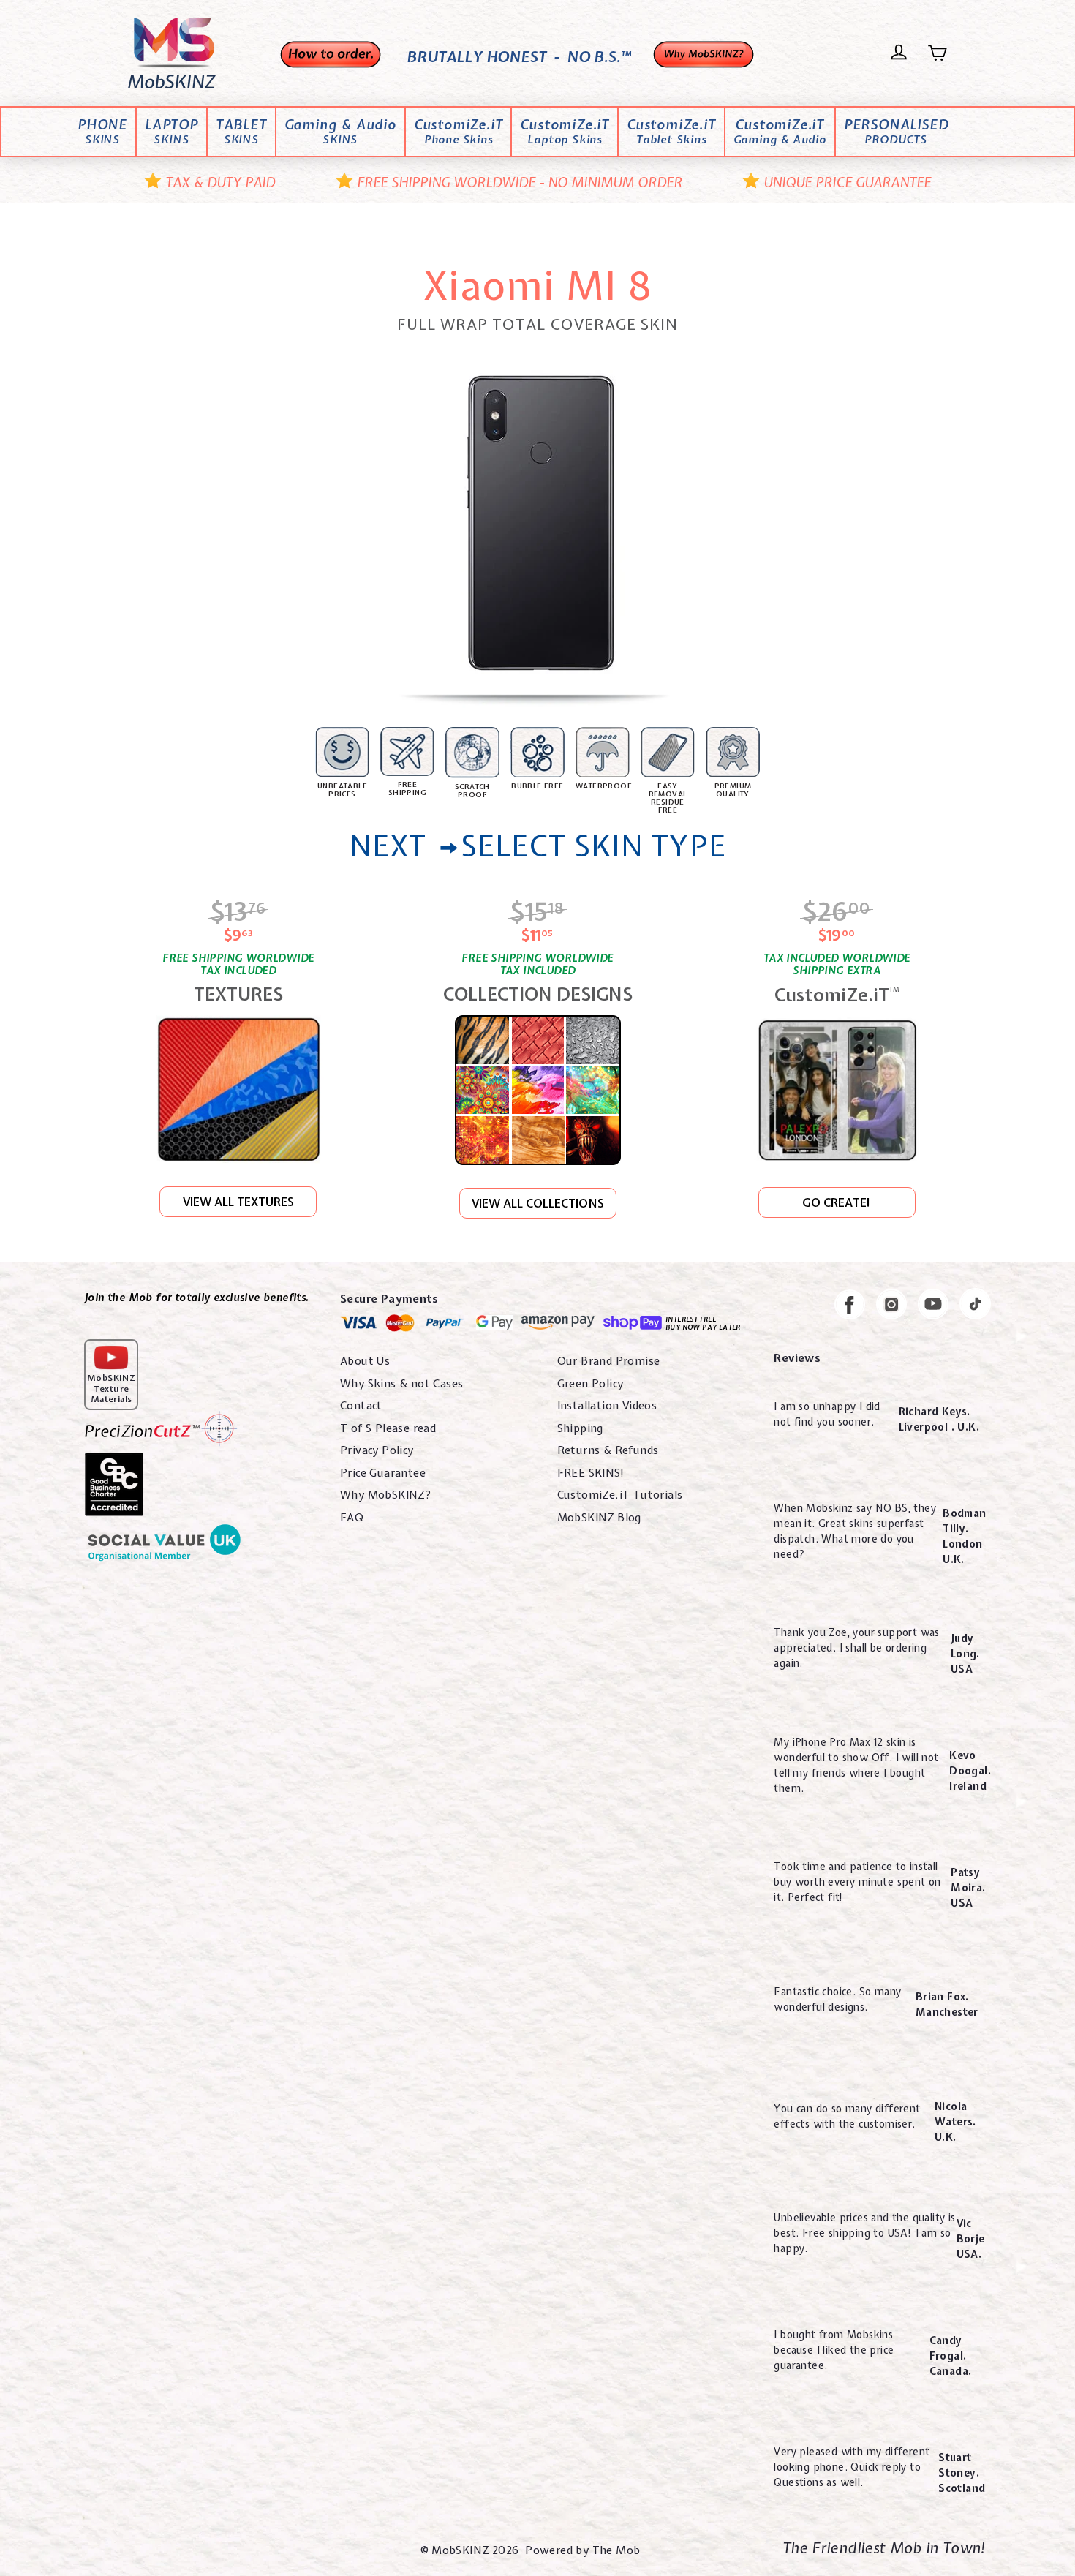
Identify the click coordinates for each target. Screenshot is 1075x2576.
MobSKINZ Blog (599, 1518)
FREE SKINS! (591, 1473)
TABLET (241, 132)
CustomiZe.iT (459, 132)
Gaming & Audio (340, 132)
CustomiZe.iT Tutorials (620, 1495)
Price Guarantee (383, 1473)
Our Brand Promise (609, 1361)
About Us (365, 1361)
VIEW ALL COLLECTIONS (538, 1203)
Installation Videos (607, 1406)
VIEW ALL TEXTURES (238, 1202)
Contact (361, 1406)
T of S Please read (388, 1428)
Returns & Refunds (608, 1450)
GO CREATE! (837, 1202)
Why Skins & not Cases (401, 1384)
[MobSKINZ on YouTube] (933, 1307)
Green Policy (591, 1384)
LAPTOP (171, 132)
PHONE (102, 132)
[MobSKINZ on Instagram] (891, 1307)
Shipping (580, 1428)
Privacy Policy (377, 1450)
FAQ (352, 1518)
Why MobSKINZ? (386, 1495)
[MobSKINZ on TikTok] (975, 1306)
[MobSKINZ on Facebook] (850, 1307)
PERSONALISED (896, 132)
